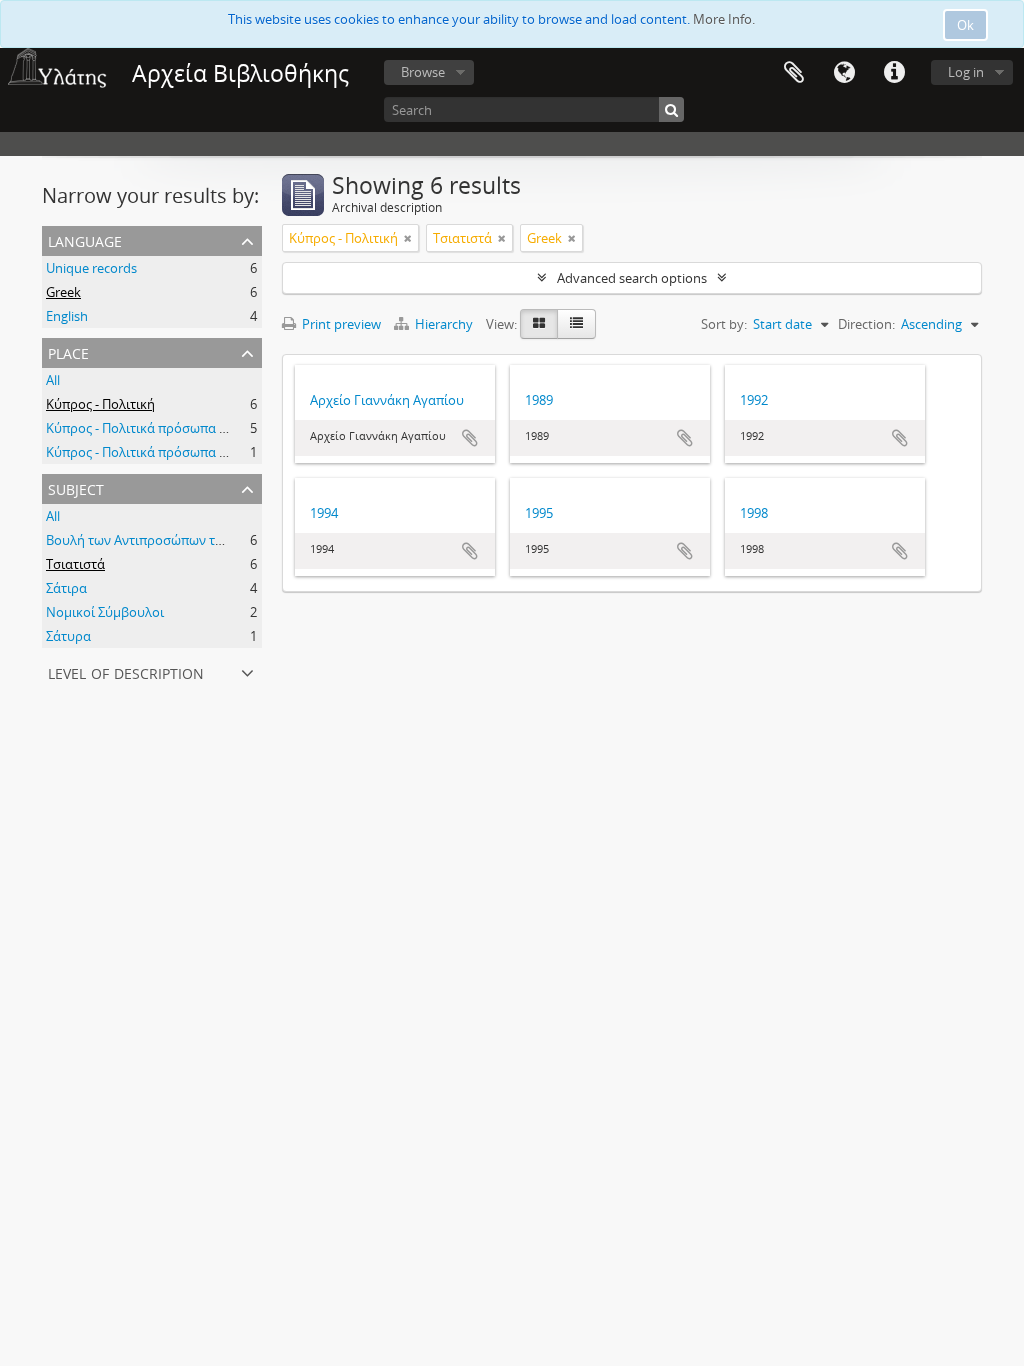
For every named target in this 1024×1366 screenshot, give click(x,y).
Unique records (91, 268)
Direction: (866, 324)
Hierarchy (444, 324)
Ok (965, 25)
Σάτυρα (68, 636)
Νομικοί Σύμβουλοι (105, 612)
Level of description (126, 671)
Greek (63, 292)
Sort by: (724, 324)
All (53, 380)
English (67, 316)
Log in (966, 72)
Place (68, 351)
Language (844, 73)
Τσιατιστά (75, 564)
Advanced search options (632, 278)
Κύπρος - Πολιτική (100, 404)
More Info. (724, 19)
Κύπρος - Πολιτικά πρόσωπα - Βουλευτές (167, 428)
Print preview (340, 324)
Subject (76, 487)
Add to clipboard (470, 438)
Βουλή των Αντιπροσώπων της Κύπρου (163, 540)
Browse (423, 72)
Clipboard (794, 73)
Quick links (894, 73)
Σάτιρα (66, 588)
